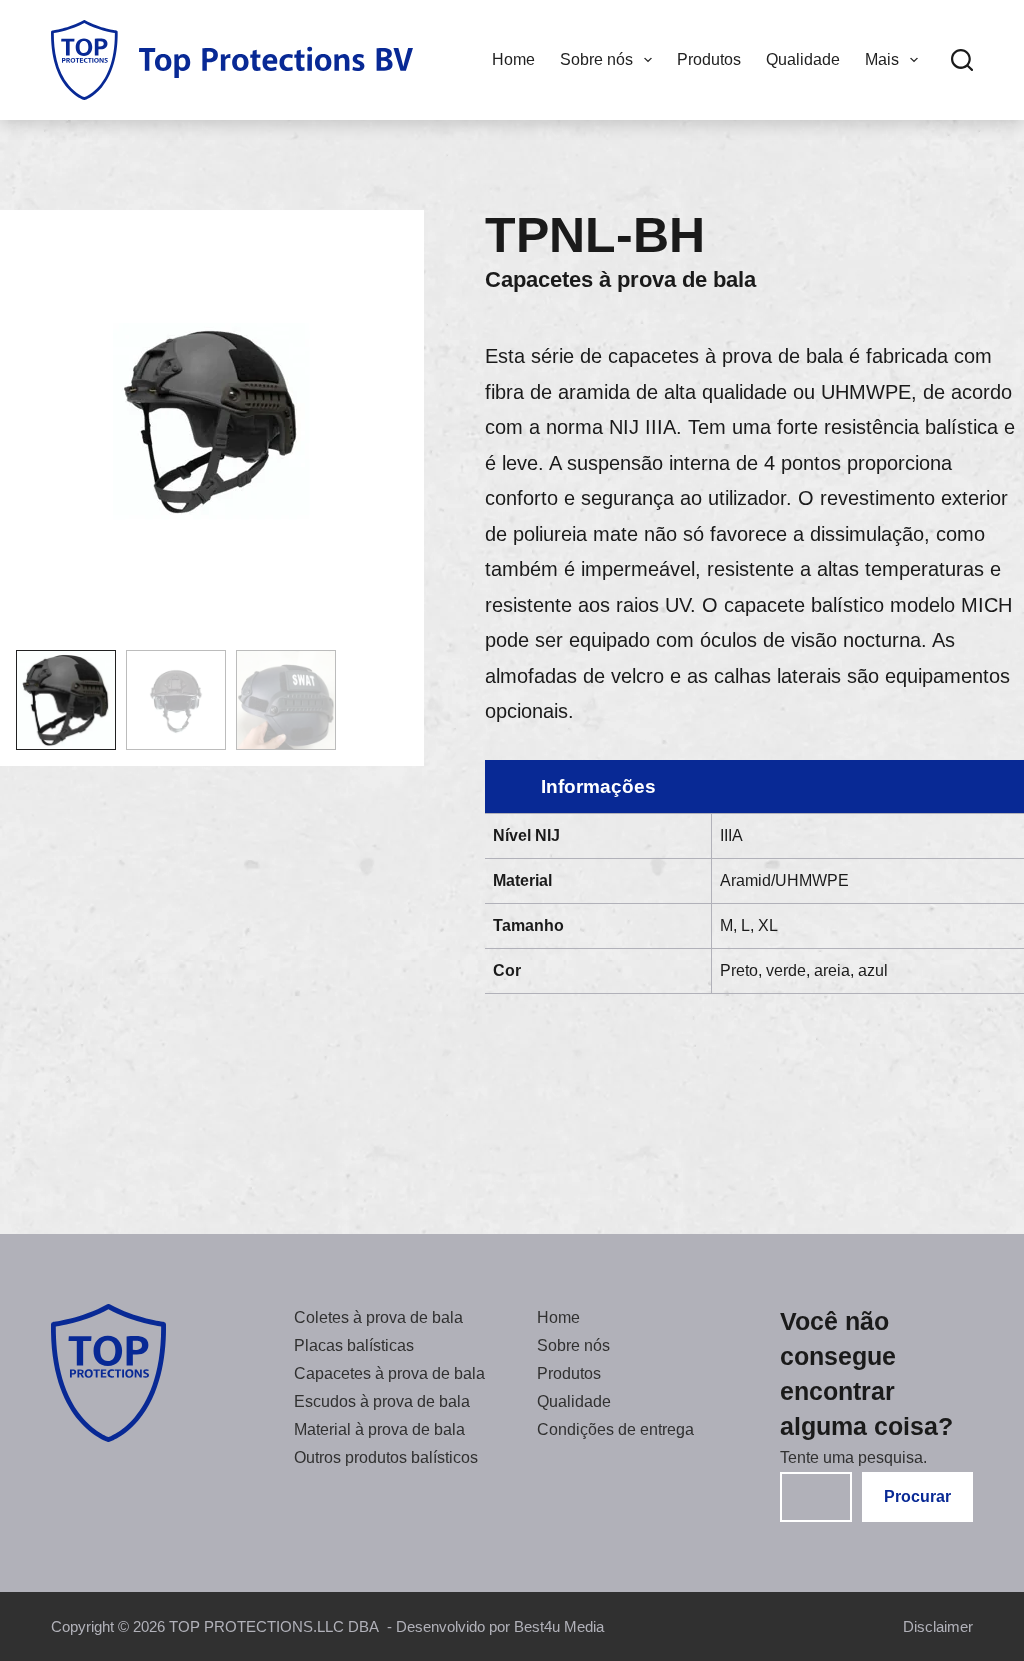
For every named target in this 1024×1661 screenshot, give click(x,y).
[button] (66, 700)
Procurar (917, 1496)
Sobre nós (596, 59)
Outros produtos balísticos (386, 1457)
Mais (882, 59)
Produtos (709, 59)
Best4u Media (559, 1626)
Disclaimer (938, 1626)
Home (513, 59)
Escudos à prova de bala (382, 1401)
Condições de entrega (615, 1429)
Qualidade (803, 59)
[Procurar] (962, 60)
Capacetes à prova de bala (620, 279)
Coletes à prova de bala (378, 1317)
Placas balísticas (354, 1345)
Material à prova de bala (379, 1429)
